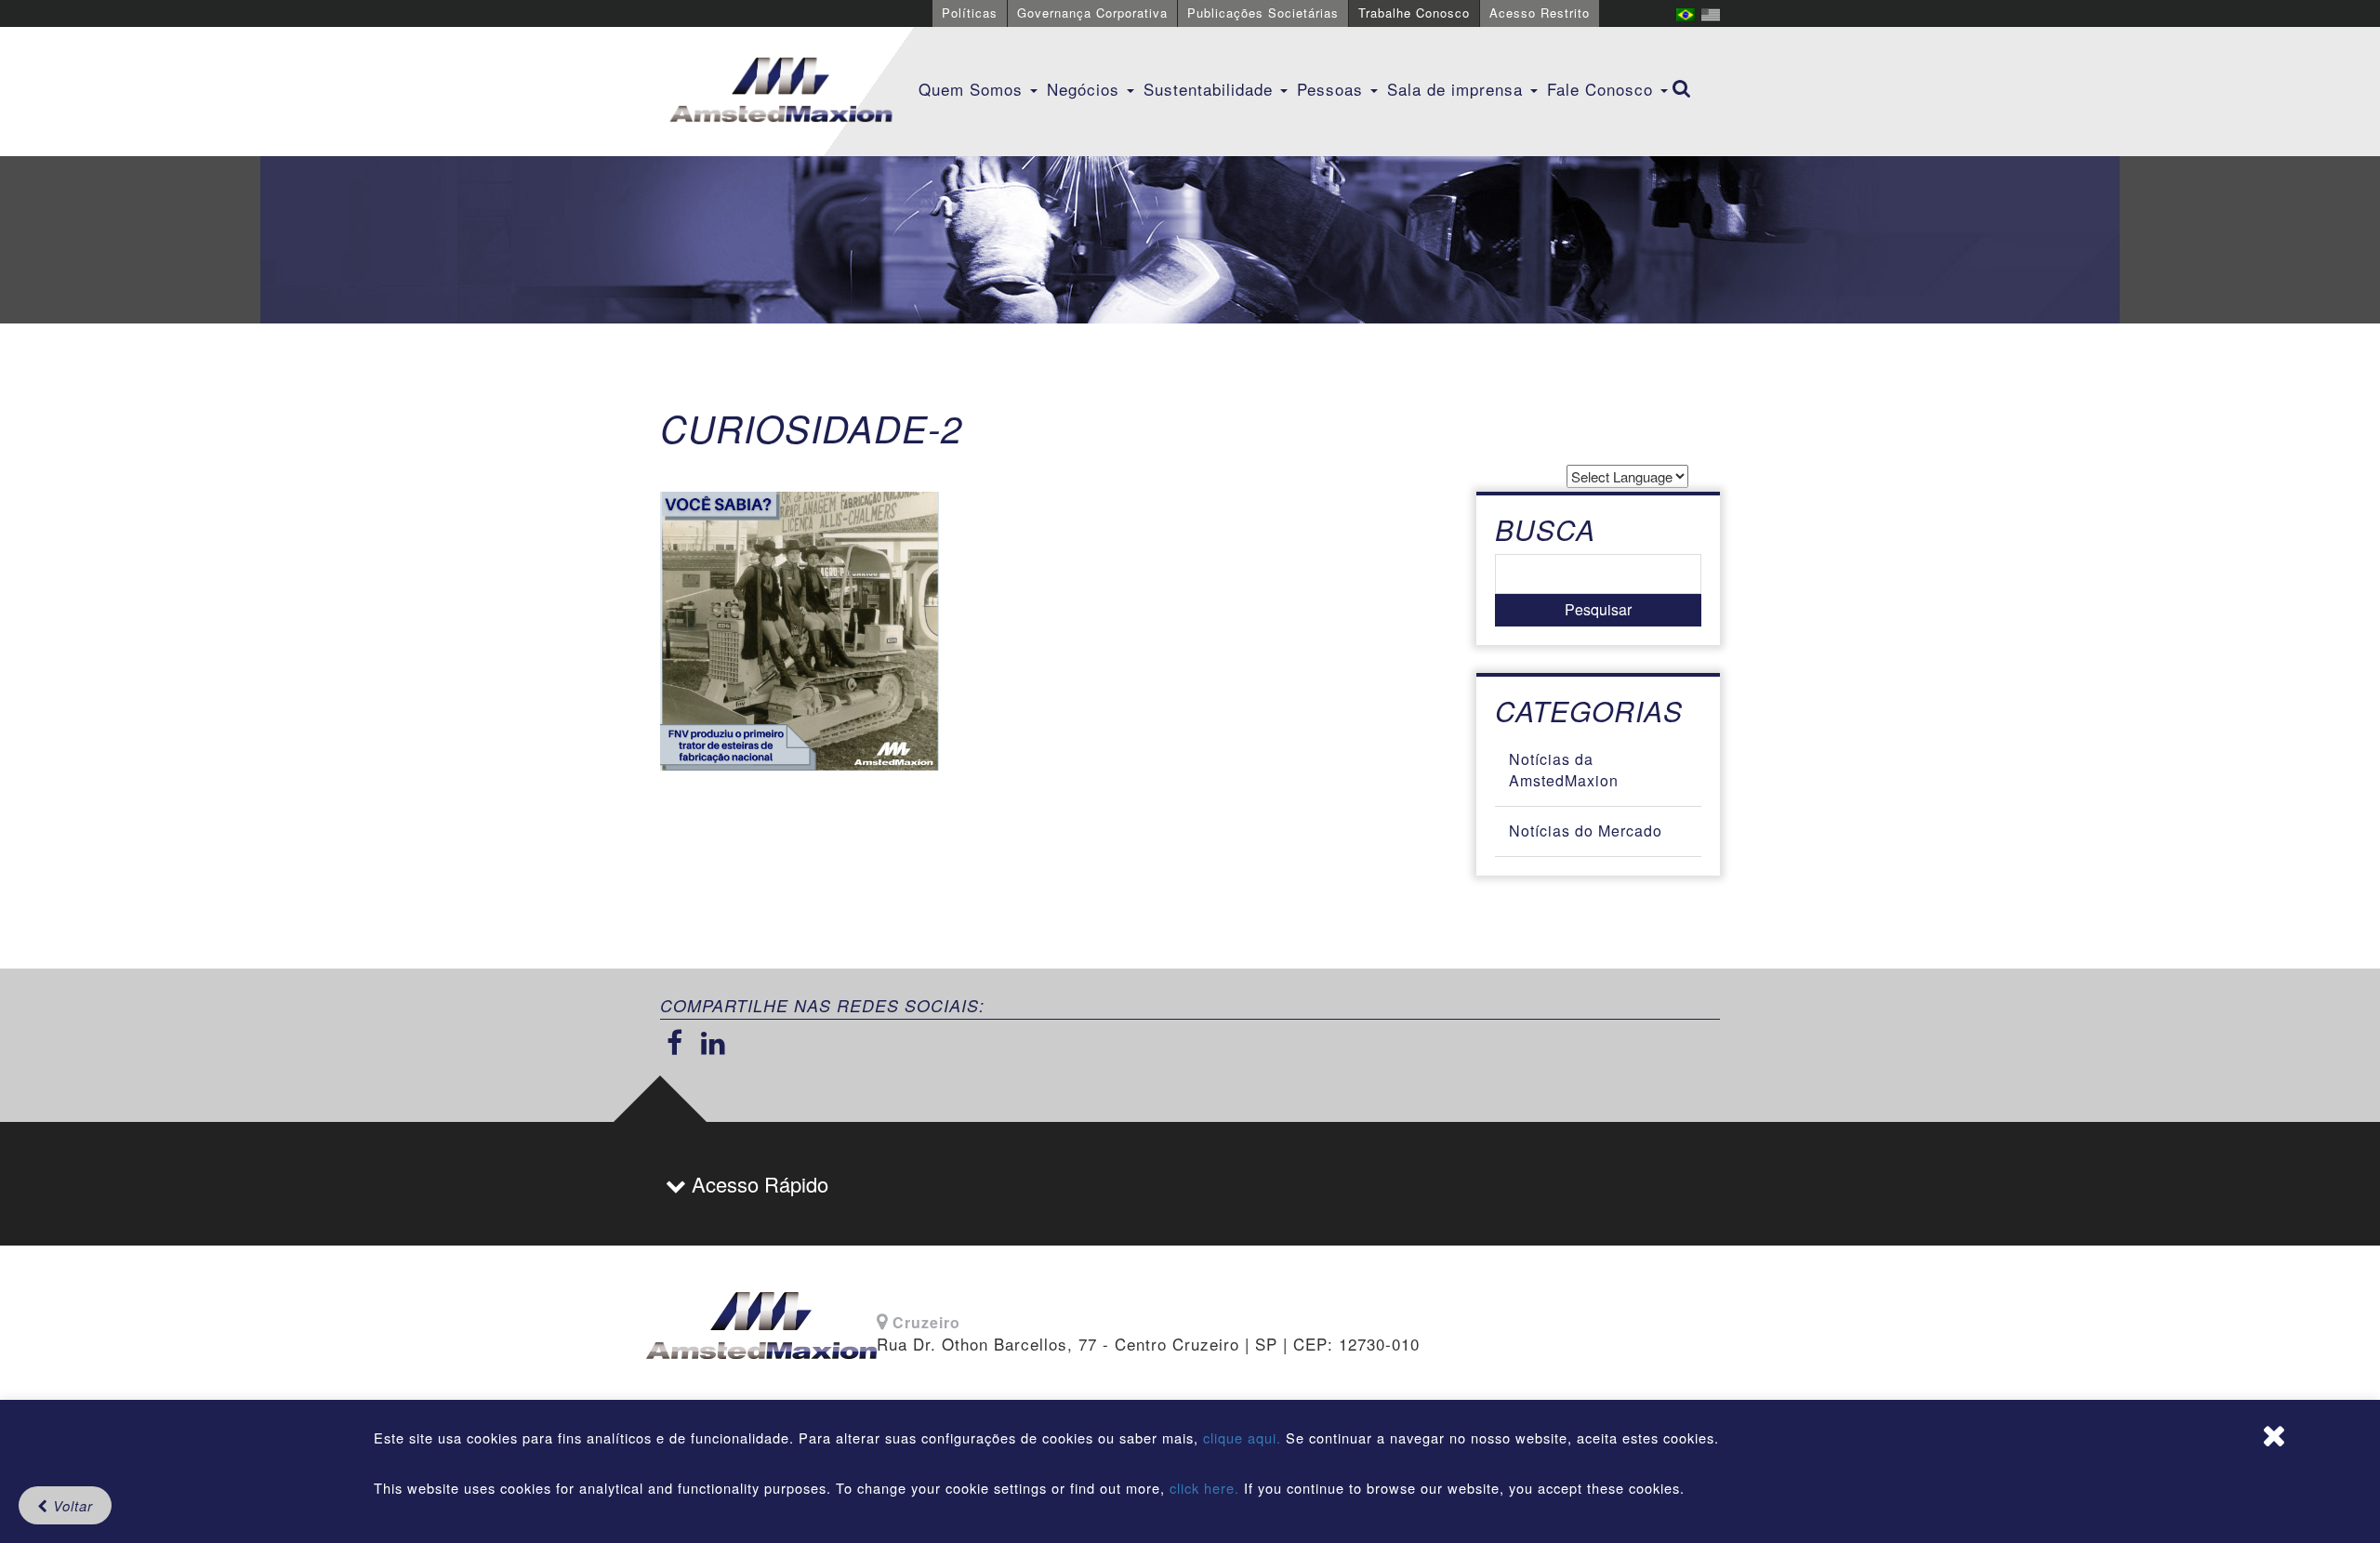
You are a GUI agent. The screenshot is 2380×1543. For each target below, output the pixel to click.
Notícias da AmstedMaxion (1564, 770)
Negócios (1086, 89)
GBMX (781, 91)
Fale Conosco (1603, 89)
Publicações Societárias (1263, 13)
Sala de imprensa (1458, 89)
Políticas (970, 13)
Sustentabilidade (1211, 89)
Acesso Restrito (1540, 13)
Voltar (71, 1505)
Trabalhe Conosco (1414, 13)
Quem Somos (973, 89)
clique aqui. (1244, 1437)
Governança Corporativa (1092, 13)
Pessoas (1333, 89)
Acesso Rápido (757, 1184)
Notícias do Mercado (1586, 831)
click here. (1204, 1488)
